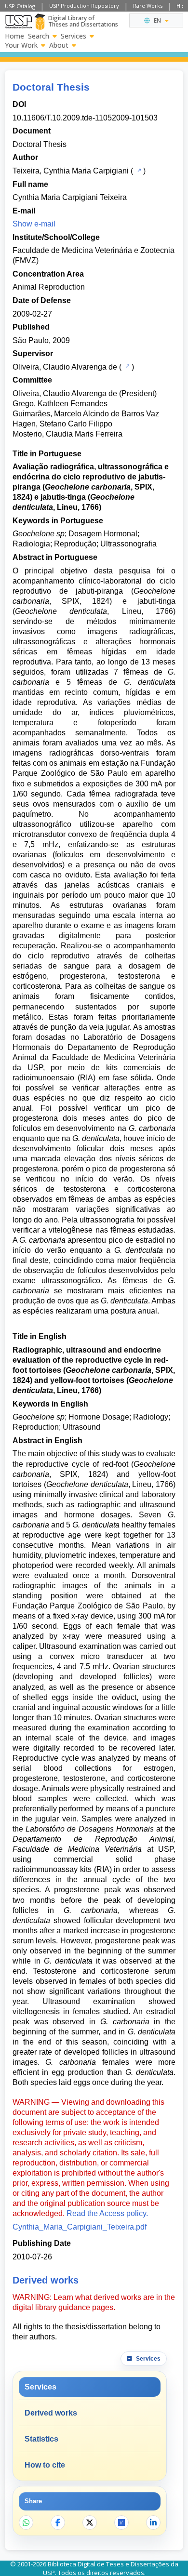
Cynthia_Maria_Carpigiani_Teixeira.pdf (80, 2227)
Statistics (41, 2439)
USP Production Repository (84, 6)
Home (14, 36)
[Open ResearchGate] (121, 2523)
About (59, 45)
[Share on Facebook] (58, 2523)
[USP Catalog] (138, 170)
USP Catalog (20, 6)
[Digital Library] (40, 22)
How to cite (45, 2465)
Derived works (51, 2413)
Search (39, 36)
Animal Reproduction (49, 287)
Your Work (21, 45)
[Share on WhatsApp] (26, 2523)
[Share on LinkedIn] (153, 2523)
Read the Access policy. (107, 2213)
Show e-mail (34, 224)
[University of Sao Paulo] (19, 22)
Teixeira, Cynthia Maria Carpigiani (71, 171)
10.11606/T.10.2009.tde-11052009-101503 (85, 118)
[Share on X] (90, 2523)
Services (74, 36)
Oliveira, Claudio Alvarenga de (65, 367)
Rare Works (148, 6)
